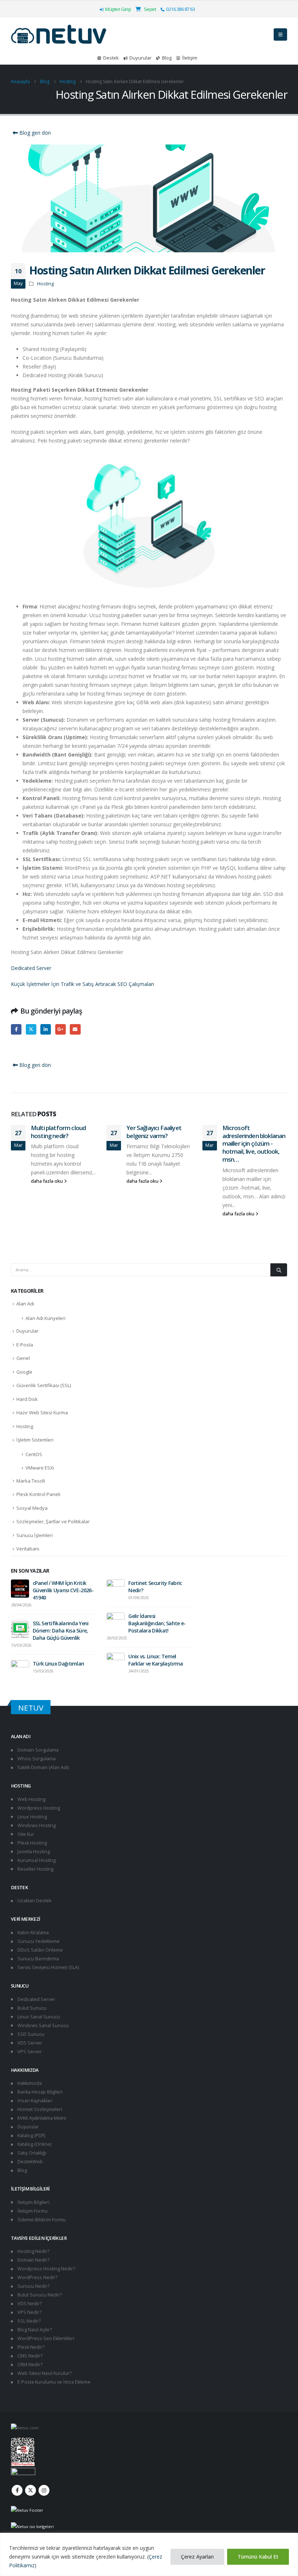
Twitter (31, 1029)
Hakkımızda (29, 2083)
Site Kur (25, 1834)
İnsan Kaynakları (34, 2101)
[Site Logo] (59, 34)
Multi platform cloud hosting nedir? (58, 1132)
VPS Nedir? (29, 2312)
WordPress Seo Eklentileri (45, 2338)
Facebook (16, 1029)
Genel (23, 1358)
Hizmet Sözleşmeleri (39, 2109)
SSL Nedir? (29, 2321)
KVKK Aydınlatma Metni (41, 2118)
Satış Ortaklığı (31, 2153)
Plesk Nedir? (30, 2347)
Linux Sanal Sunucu (38, 2017)
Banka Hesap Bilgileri (39, 2092)
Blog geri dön (34, 133)
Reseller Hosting (35, 1869)
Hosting (45, 284)
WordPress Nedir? (37, 2277)
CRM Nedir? (29, 2365)
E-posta (75, 1029)
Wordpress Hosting (38, 1808)
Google (24, 1372)
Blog (167, 58)
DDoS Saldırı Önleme (40, 1950)
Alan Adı (25, 1304)
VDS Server (29, 2043)
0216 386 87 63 (180, 9)
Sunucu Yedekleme (38, 1941)
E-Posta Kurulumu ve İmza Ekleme (53, 2382)
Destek (111, 58)
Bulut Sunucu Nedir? (39, 2295)
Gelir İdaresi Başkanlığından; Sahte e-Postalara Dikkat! (157, 1623)
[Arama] (279, 1270)
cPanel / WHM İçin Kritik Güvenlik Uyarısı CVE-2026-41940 (63, 1590)
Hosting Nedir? (33, 2251)
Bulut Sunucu (31, 2008)
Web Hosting (31, 1799)
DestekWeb (30, 2162)
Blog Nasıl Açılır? (34, 2330)
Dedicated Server (31, 968)
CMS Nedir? (29, 2356)
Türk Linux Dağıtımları (59, 1664)
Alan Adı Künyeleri (45, 1318)
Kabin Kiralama (33, 1933)
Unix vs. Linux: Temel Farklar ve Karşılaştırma (156, 1660)
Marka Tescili (31, 1481)
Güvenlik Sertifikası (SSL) (44, 1385)
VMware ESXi (40, 1468)
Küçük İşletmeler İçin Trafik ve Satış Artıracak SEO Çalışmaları (82, 984)
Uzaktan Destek (34, 1901)
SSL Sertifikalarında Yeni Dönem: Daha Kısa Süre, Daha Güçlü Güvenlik (61, 1631)
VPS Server (29, 2052)
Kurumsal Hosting (36, 1860)
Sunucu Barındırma (38, 1959)
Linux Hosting (32, 1817)
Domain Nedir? (33, 2260)
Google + (61, 1029)
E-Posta (25, 1345)
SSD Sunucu (30, 2034)
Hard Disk (27, 1399)
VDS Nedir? (29, 2304)
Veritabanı (28, 1549)
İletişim (190, 58)
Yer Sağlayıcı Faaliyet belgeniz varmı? (154, 1132)
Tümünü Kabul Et (258, 2557)
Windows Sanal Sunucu (43, 2025)
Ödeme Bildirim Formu (41, 2220)
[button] (280, 34)
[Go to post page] (20, 1588)
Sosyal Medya (32, 1508)
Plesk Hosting (32, 1843)
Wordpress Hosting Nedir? (46, 2269)
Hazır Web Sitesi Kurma (42, 1413)
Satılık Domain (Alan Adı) (43, 1767)
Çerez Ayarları (197, 2557)
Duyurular (140, 58)
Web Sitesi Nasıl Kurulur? (44, 2373)
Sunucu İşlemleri (35, 1535)
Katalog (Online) (34, 2144)
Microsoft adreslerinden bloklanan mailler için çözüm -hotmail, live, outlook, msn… (254, 1144)
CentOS (34, 1454)
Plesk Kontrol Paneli (38, 1494)
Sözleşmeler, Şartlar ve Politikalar (53, 1521)
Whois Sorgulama (36, 1759)
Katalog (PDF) (31, 2135)
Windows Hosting (36, 1825)
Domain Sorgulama (37, 1750)
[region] (149, 2554)
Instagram (44, 2490)
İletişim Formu (32, 2211)
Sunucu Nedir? (33, 2286)
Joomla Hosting (33, 1852)
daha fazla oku (47, 1181)
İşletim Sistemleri (35, 1440)
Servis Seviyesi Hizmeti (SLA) (48, 1967)
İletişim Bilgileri (33, 2202)
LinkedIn (46, 1029)
